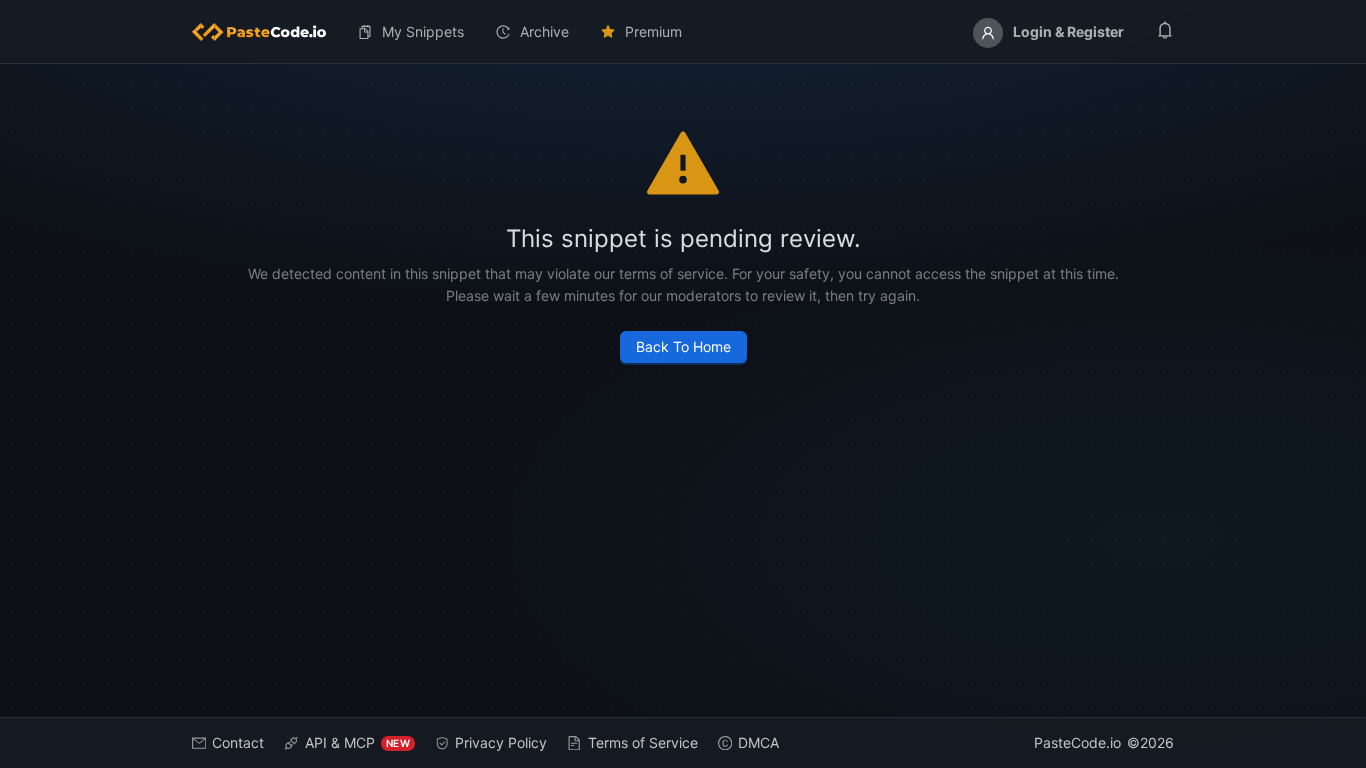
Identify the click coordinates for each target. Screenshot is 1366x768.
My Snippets (423, 31)
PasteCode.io (1077, 742)
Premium (653, 31)
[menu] (683, 32)
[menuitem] (267, 32)
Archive (544, 31)
